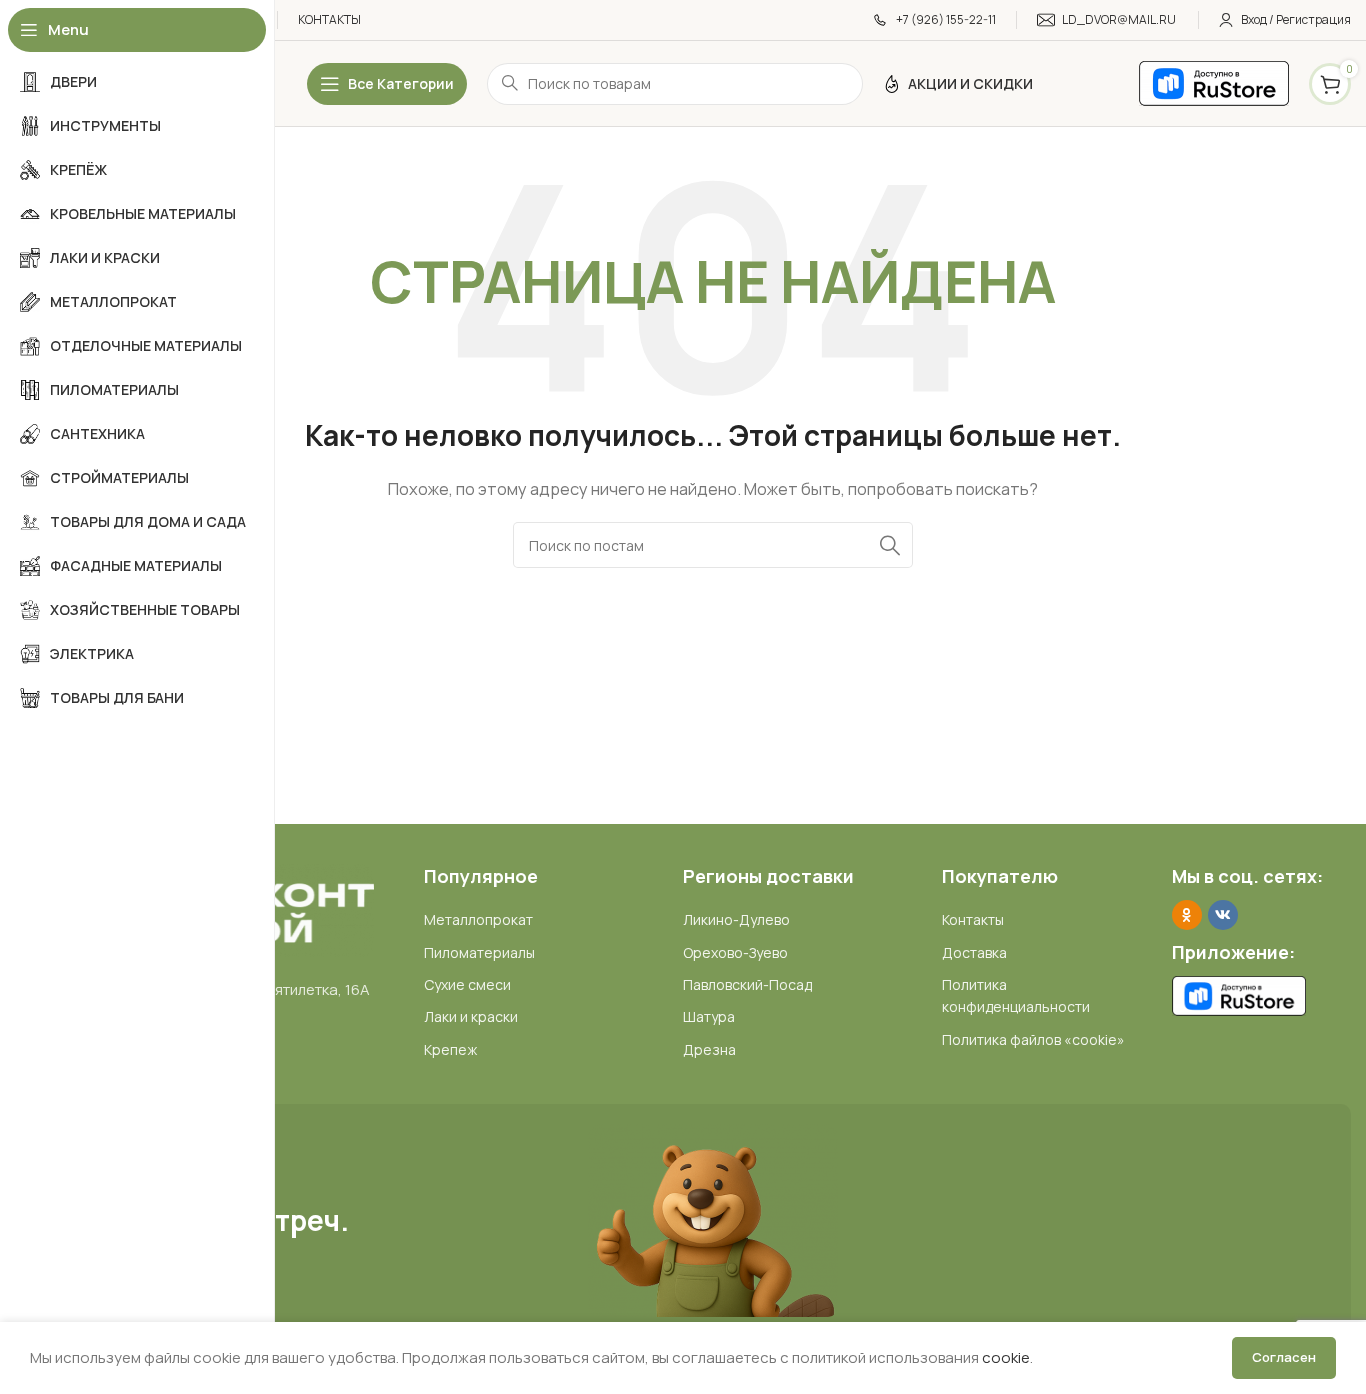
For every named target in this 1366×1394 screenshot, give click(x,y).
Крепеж (450, 1049)
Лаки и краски (471, 1016)
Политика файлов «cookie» (1033, 1039)
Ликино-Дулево (736, 919)
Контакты (973, 919)
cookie (1006, 1357)
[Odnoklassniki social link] (1187, 915)
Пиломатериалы (479, 952)
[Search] (890, 545)
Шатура (709, 1016)
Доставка (974, 952)
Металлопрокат (478, 919)
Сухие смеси (467, 984)
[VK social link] (1223, 915)
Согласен (1284, 1357)
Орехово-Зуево (735, 952)
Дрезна (709, 1049)
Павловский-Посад (747, 984)
